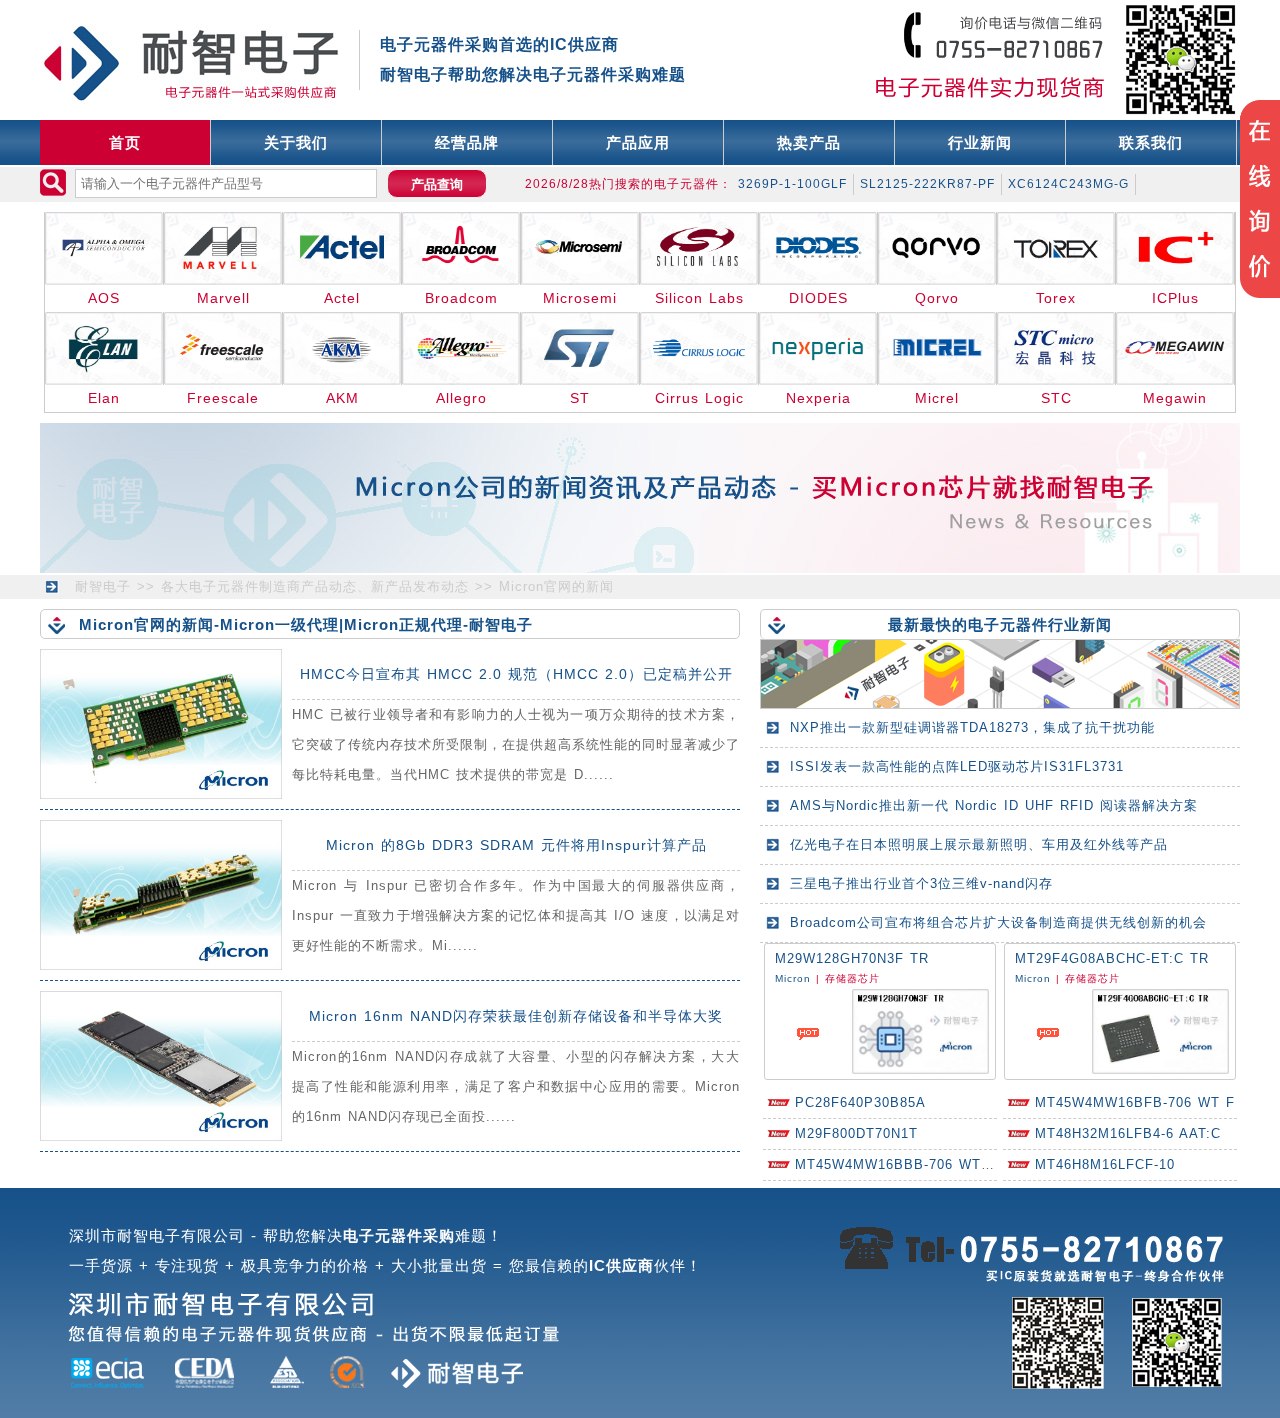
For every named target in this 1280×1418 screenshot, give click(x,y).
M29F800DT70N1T (856, 1133)
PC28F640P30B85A (860, 1102)
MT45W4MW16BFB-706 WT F (1135, 1102)
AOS (104, 298)
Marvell (223, 298)
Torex (1056, 298)
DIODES (818, 298)
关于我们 (296, 142)
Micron (793, 978)
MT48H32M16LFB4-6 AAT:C (1128, 1133)
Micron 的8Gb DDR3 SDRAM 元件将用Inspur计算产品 (516, 845)
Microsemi (580, 298)
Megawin (1175, 398)
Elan (104, 398)
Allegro (461, 398)
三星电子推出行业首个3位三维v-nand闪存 (921, 883)
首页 (125, 142)
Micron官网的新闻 (556, 586)
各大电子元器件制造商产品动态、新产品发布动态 (315, 586)
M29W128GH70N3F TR (852, 958)
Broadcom (461, 298)
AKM (342, 398)
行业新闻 (980, 142)
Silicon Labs (699, 298)
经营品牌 (467, 142)
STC (1056, 398)
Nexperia (818, 398)
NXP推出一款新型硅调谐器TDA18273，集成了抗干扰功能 (972, 727)
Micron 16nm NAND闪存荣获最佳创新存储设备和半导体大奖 (516, 1016)
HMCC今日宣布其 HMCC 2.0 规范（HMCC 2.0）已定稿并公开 (516, 674)
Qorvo (937, 298)
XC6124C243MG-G (1068, 184)
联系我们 (1151, 142)
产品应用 (638, 142)
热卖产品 (809, 142)
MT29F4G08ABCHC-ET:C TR (1112, 958)
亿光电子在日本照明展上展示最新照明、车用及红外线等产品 (979, 844)
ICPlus (1175, 298)
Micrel (937, 398)
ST (580, 398)
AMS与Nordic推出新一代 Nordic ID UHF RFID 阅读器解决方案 (994, 805)
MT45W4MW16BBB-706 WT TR (900, 1164)
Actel (342, 298)
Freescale (223, 398)
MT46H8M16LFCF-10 (1105, 1164)
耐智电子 (103, 586)
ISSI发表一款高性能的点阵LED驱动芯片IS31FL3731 (957, 766)
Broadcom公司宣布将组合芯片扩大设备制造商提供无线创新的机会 (998, 922)
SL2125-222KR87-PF (927, 184)
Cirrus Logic (699, 398)
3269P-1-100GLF (792, 184)
